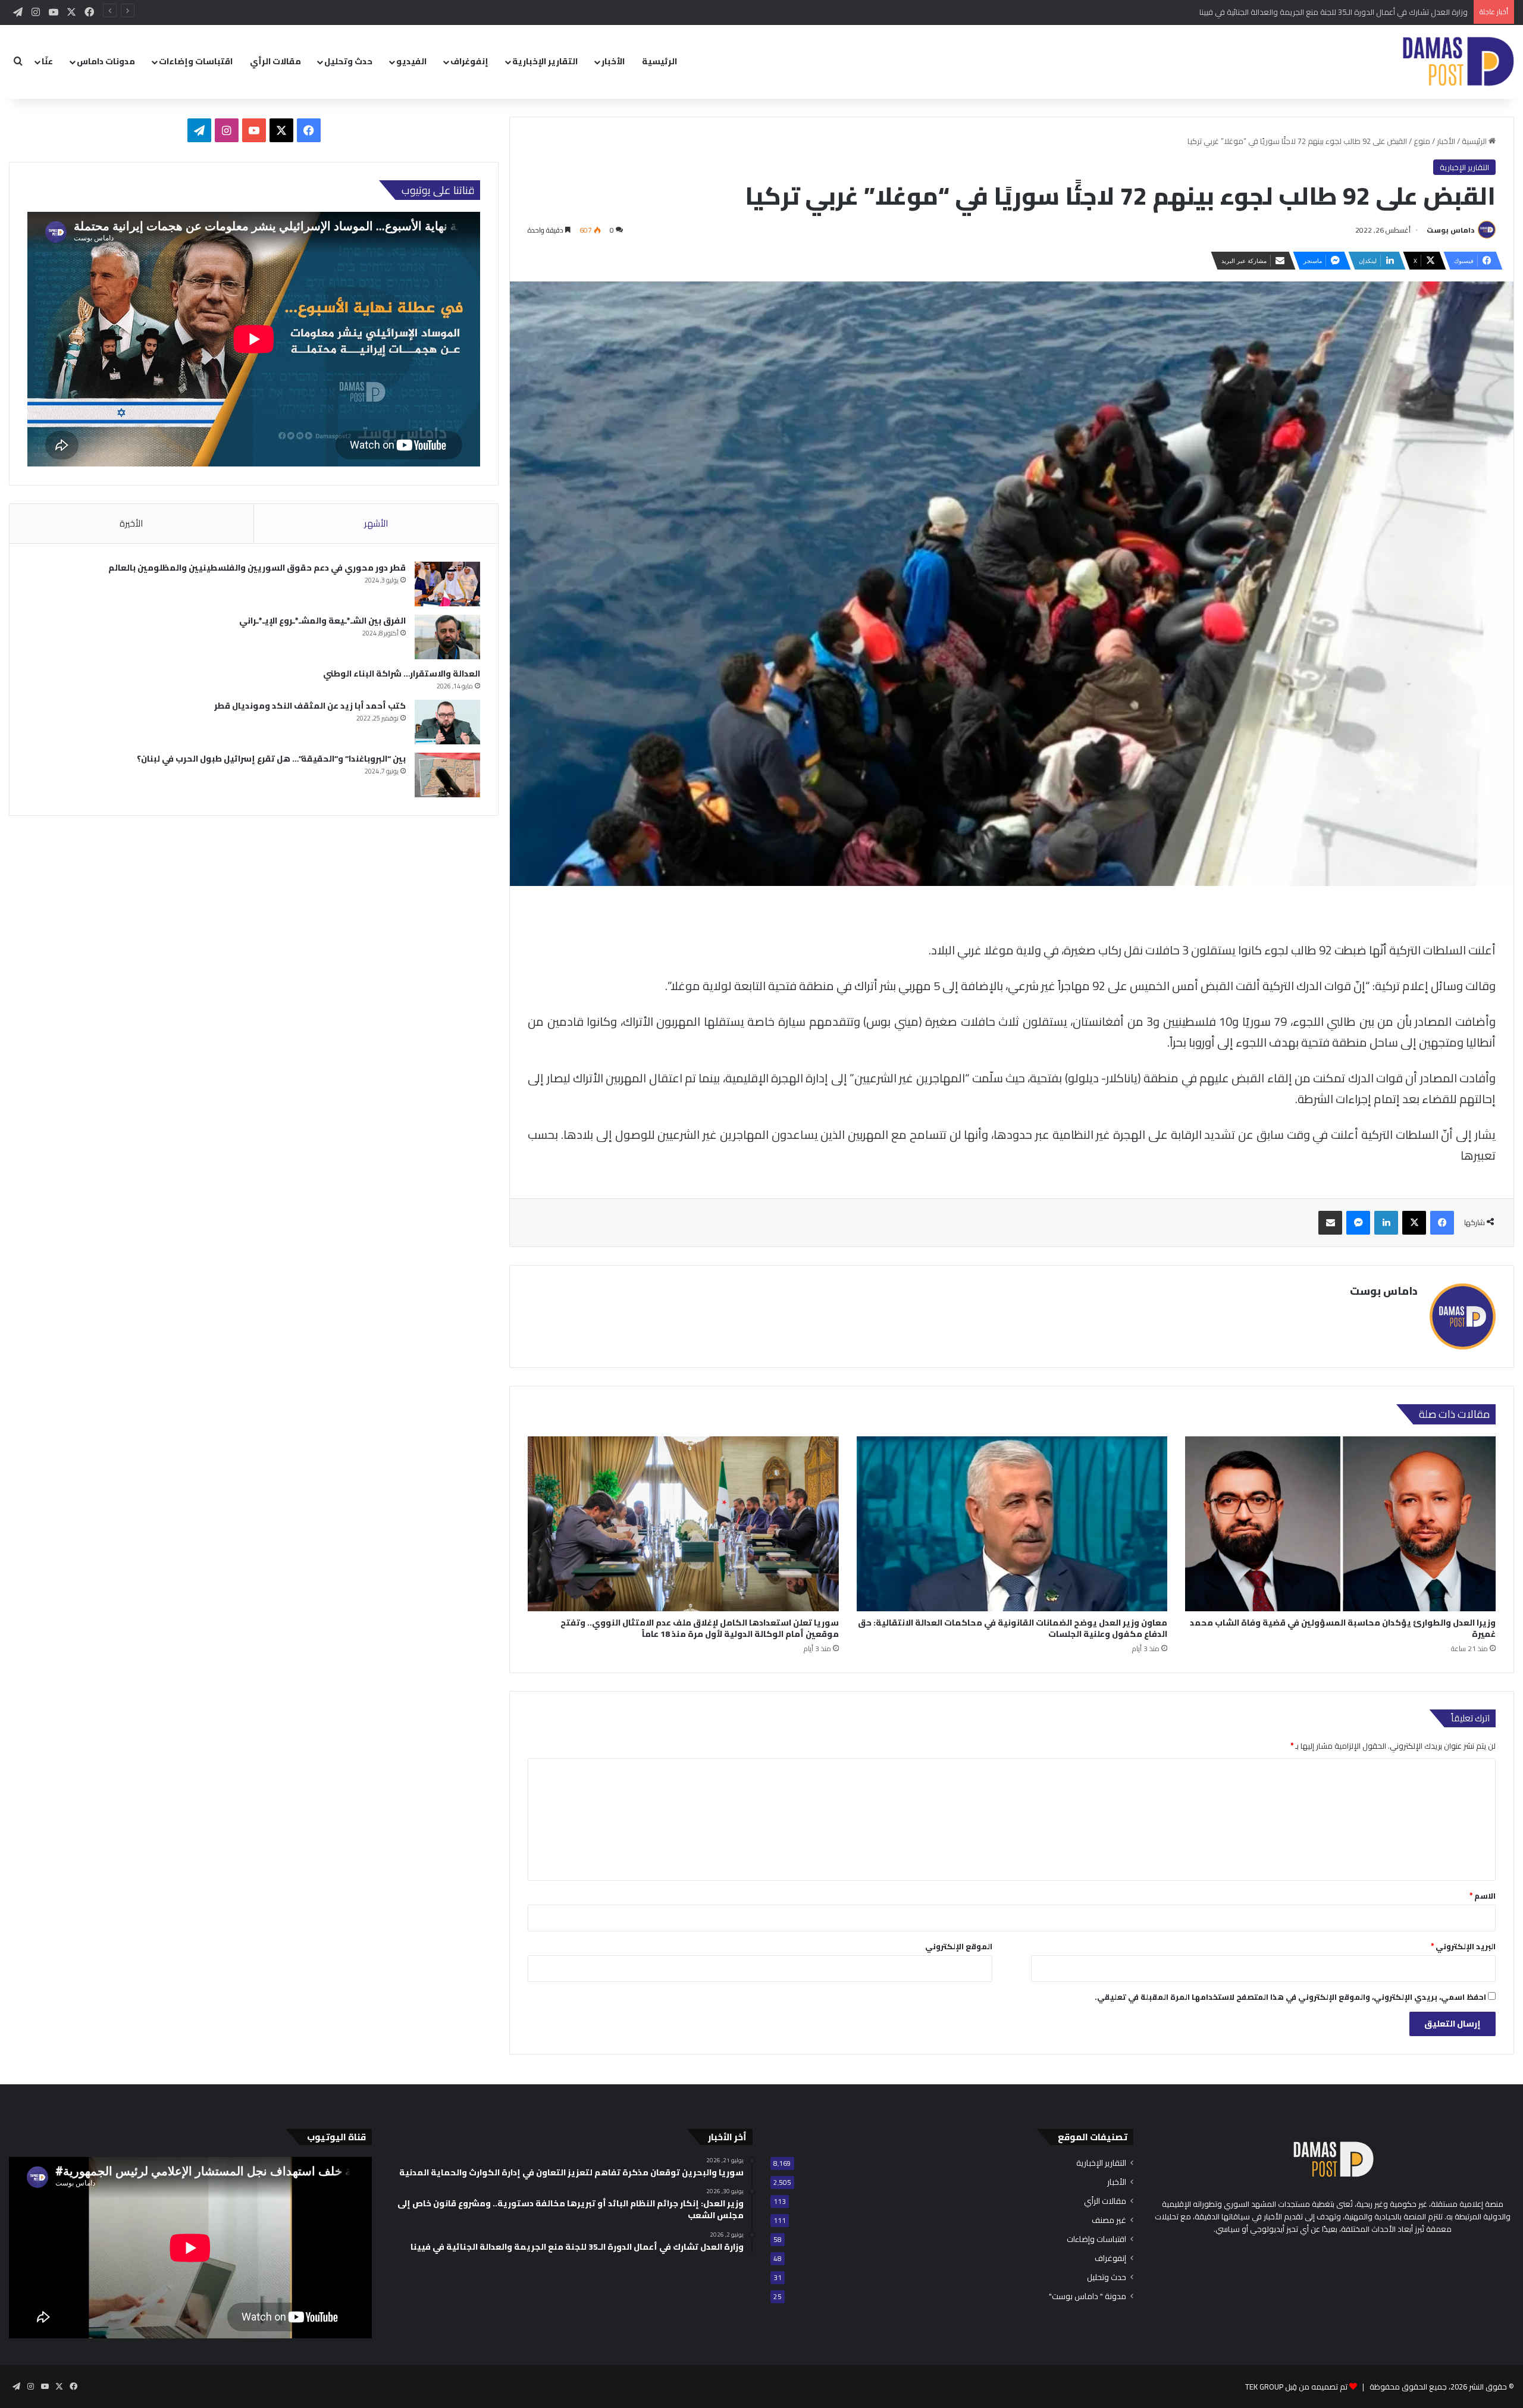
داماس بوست (1450, 230)
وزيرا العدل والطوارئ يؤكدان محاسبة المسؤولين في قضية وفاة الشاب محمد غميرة (1343, 1628)
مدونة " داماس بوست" (1088, 2296)
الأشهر (376, 523)
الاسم (1483, 1896)
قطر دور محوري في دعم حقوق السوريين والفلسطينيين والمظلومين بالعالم (257, 568)
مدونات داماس (106, 61)
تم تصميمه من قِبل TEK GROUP (1296, 2387)
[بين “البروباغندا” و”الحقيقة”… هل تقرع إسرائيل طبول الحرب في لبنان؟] (447, 775)
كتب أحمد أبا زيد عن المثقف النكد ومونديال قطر (310, 706)
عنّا (47, 61)
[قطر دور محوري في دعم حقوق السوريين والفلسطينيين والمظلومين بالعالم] (447, 584)
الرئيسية (659, 61)
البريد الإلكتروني (1463, 1946)
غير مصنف (1109, 2220)
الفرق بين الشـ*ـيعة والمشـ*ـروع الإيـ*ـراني (322, 621)
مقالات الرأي (275, 61)
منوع (1422, 141)
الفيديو (411, 61)
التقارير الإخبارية (545, 61)
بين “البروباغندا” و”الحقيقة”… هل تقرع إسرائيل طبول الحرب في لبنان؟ (271, 759)
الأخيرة (131, 523)
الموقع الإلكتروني (959, 1946)
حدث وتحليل (348, 61)
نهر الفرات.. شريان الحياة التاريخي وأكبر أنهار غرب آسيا (1384, 12)
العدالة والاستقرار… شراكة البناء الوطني (402, 674)
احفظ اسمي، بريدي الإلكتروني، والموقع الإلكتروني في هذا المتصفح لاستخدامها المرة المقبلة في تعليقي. (1290, 1997)
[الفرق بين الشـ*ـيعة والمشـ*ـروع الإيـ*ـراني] (447, 637)
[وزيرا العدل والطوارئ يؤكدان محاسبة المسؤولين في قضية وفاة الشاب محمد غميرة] (1340, 1524)
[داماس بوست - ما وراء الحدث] (1458, 62)
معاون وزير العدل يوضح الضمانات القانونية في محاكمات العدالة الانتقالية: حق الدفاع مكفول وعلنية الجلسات (1013, 1628)
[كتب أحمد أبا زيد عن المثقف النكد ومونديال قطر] (447, 722)
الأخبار (613, 61)
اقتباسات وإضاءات (196, 61)
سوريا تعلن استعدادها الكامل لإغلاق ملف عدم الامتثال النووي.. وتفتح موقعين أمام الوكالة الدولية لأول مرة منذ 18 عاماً (700, 1628)
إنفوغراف (469, 61)
